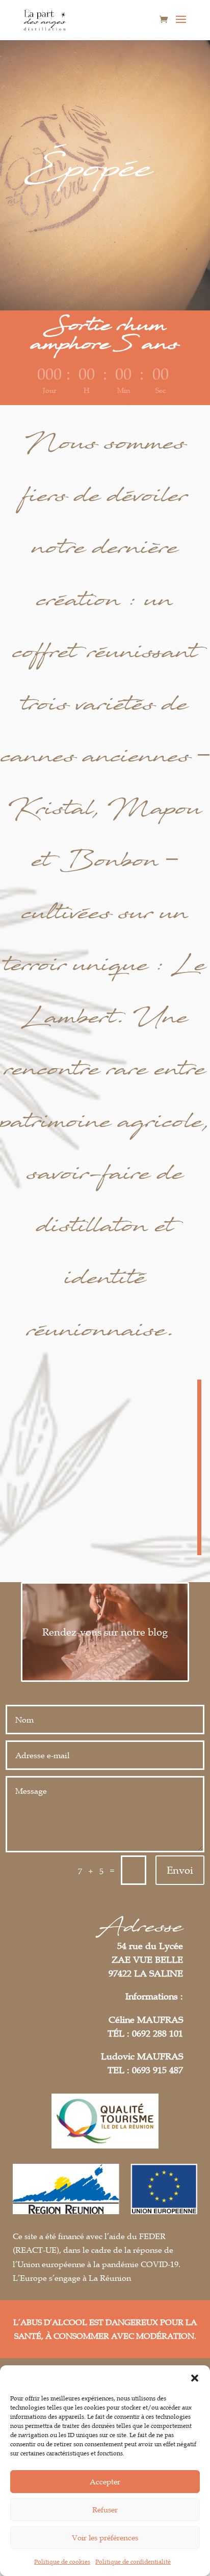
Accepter (105, 2481)
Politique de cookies (62, 2561)
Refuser (105, 2509)
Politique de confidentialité (133, 2561)
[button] (195, 2378)
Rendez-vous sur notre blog (105, 1632)
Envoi (180, 1870)
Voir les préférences (105, 2537)
